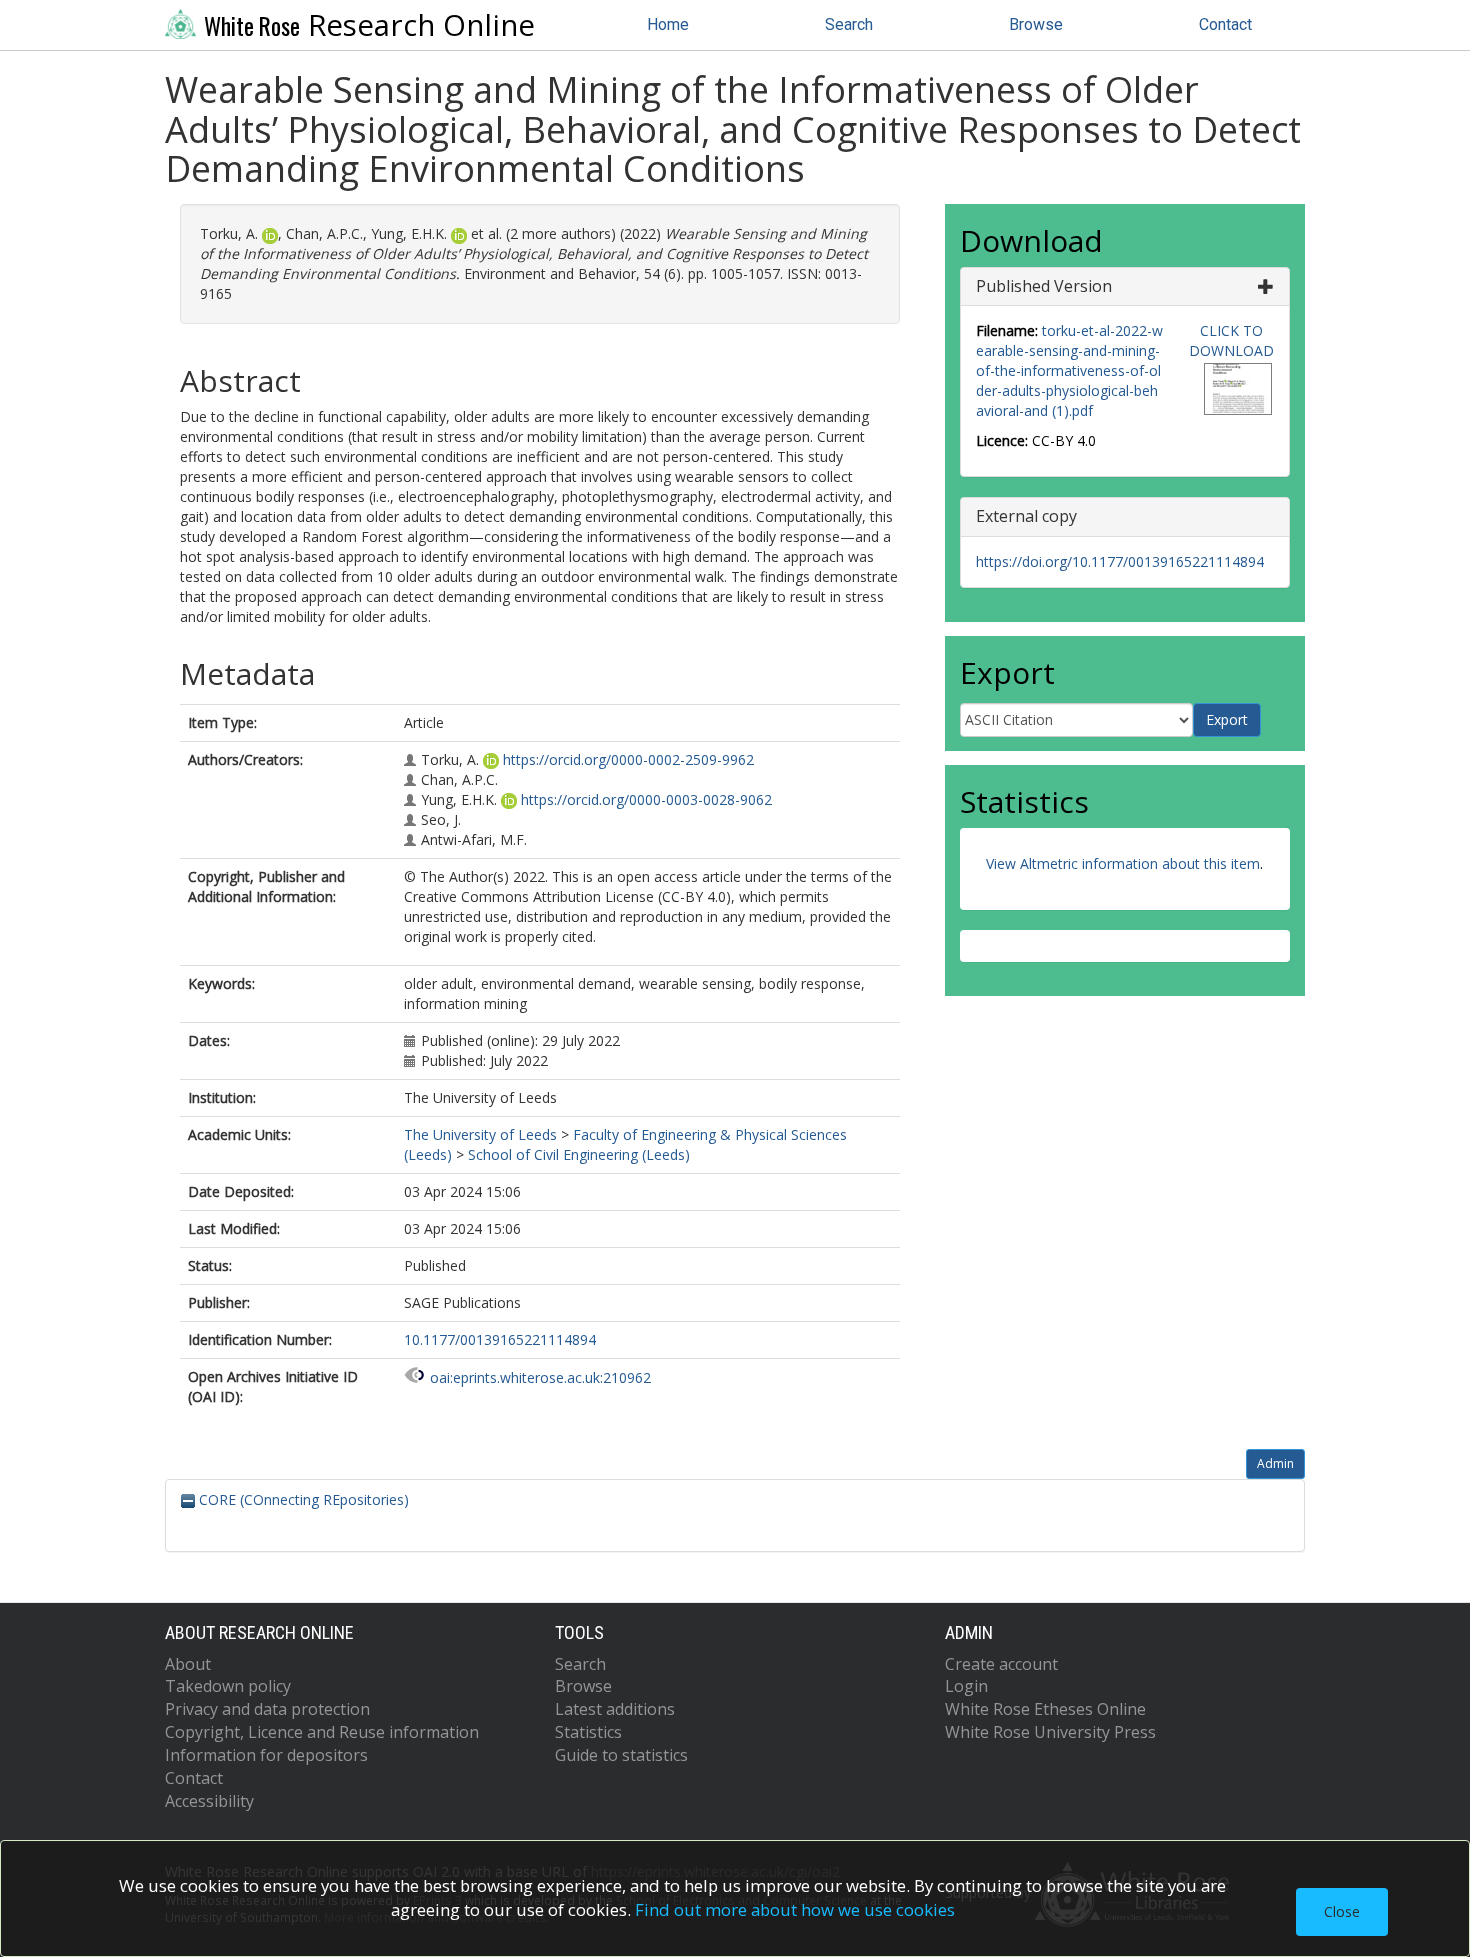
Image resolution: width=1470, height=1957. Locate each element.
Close (1342, 1911)
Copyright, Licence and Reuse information (322, 1732)
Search (849, 24)
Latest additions (615, 1709)
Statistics (588, 1732)
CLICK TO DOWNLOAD (1231, 340)
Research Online (369, 25)
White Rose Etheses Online (1045, 1709)
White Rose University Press (1050, 1732)
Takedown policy (228, 1686)
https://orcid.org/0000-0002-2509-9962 (628, 759)
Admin (1275, 1463)
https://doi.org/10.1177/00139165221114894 (1120, 561)
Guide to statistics (621, 1755)
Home (668, 24)
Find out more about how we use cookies (795, 1909)
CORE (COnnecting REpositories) (302, 1499)
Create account (1001, 1664)
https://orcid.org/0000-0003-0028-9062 (646, 799)
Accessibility (209, 1801)
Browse (1036, 24)
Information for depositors (266, 1755)
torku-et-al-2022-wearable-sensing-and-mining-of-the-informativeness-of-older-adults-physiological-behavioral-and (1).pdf (1069, 370)
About (188, 1664)
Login (966, 1686)
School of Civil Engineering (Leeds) (579, 1154)
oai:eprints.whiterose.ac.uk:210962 (540, 1377)
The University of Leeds (480, 1134)
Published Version (1044, 286)
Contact (1225, 24)
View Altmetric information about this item (1123, 863)
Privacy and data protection (267, 1709)
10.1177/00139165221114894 (500, 1339)
